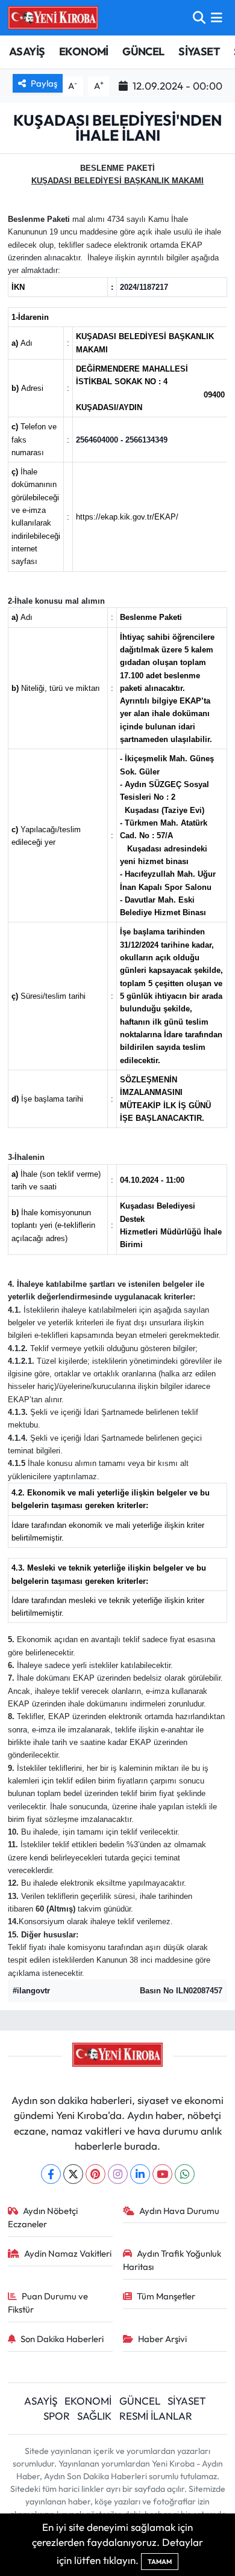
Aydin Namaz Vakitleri (68, 2253)
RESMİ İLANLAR (156, 2416)
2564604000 (97, 440)
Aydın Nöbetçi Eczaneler (43, 2217)
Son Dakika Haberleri (62, 2339)
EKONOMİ (84, 51)
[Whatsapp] (185, 2174)
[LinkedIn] (140, 2174)
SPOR (57, 2416)
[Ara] (199, 18)
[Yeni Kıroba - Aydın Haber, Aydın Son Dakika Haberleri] (53, 17)
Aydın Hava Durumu (179, 2211)
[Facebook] (51, 2174)
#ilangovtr (31, 1991)
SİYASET (199, 51)
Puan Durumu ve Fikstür (48, 2303)
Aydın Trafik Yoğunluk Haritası (172, 2260)
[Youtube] (162, 2174)
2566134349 (146, 440)
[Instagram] (118, 2174)
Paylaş (44, 83)
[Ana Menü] (217, 18)
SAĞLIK (94, 2416)
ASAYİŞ (27, 51)
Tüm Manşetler (166, 2296)
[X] (73, 2174)
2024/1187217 (144, 287)
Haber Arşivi (162, 2339)
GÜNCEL (143, 51)
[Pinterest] (96, 2174)
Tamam (160, 2562)
